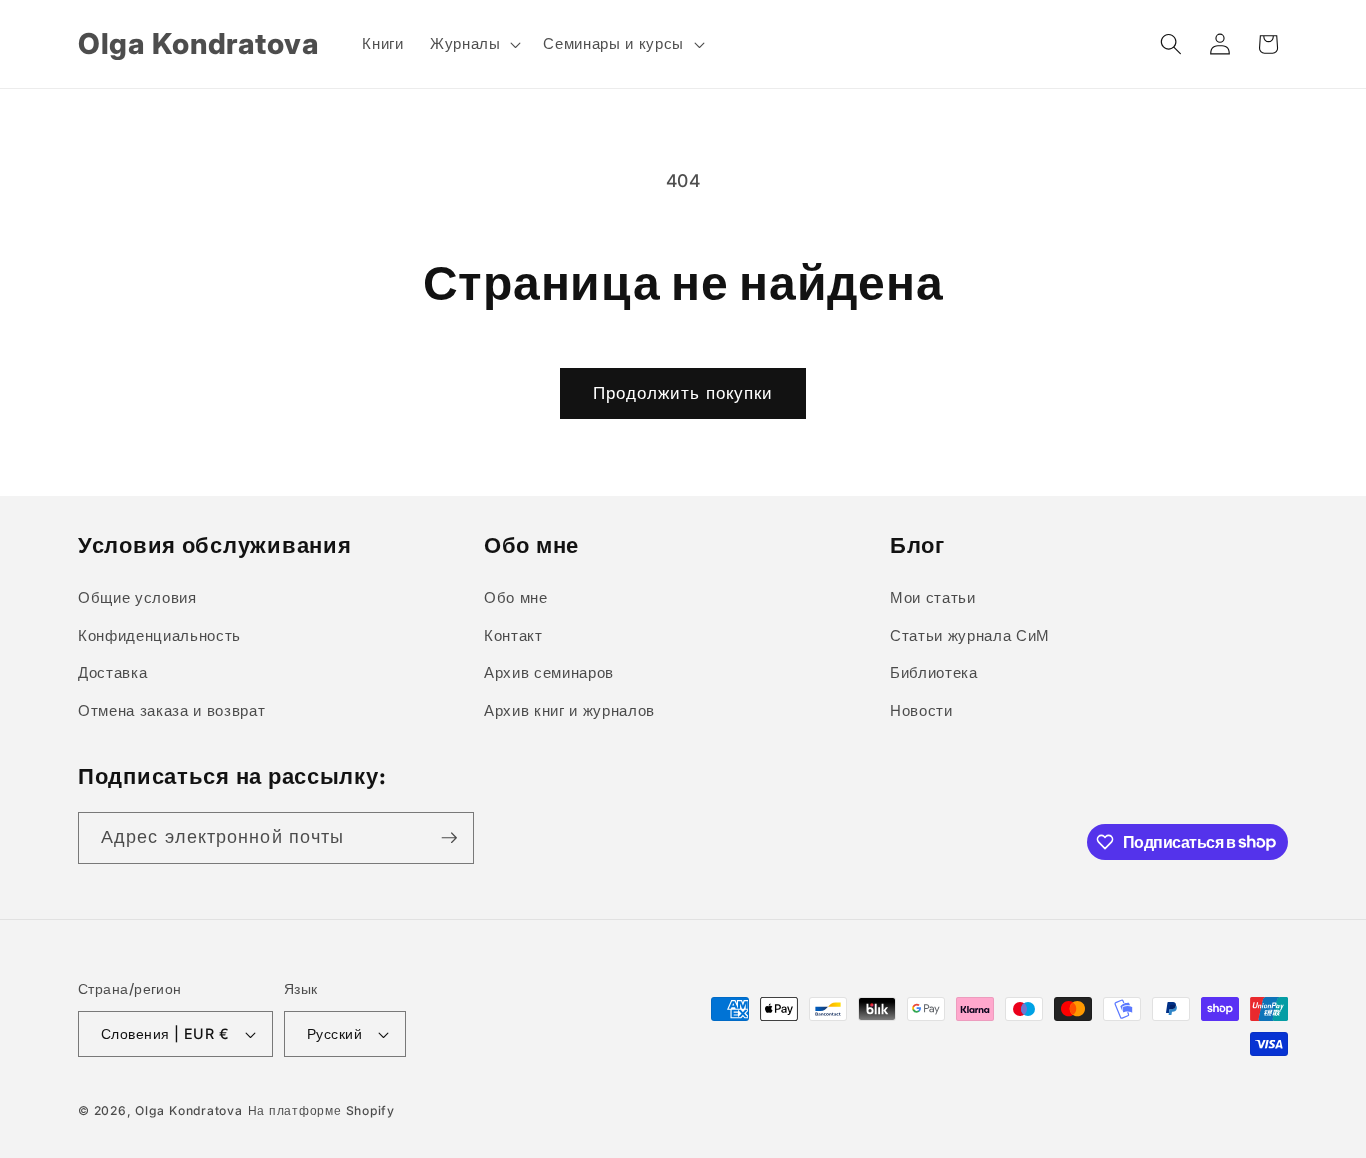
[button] (474, 44)
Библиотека (934, 672)
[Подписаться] (449, 838)
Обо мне (516, 597)
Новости (921, 710)
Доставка (112, 672)
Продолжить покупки (683, 393)
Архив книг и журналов (569, 710)
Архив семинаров (549, 672)
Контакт (513, 635)
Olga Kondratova (189, 1110)
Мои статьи (933, 597)
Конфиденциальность (159, 635)
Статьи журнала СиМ (970, 635)
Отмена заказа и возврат (171, 710)
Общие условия (137, 597)
